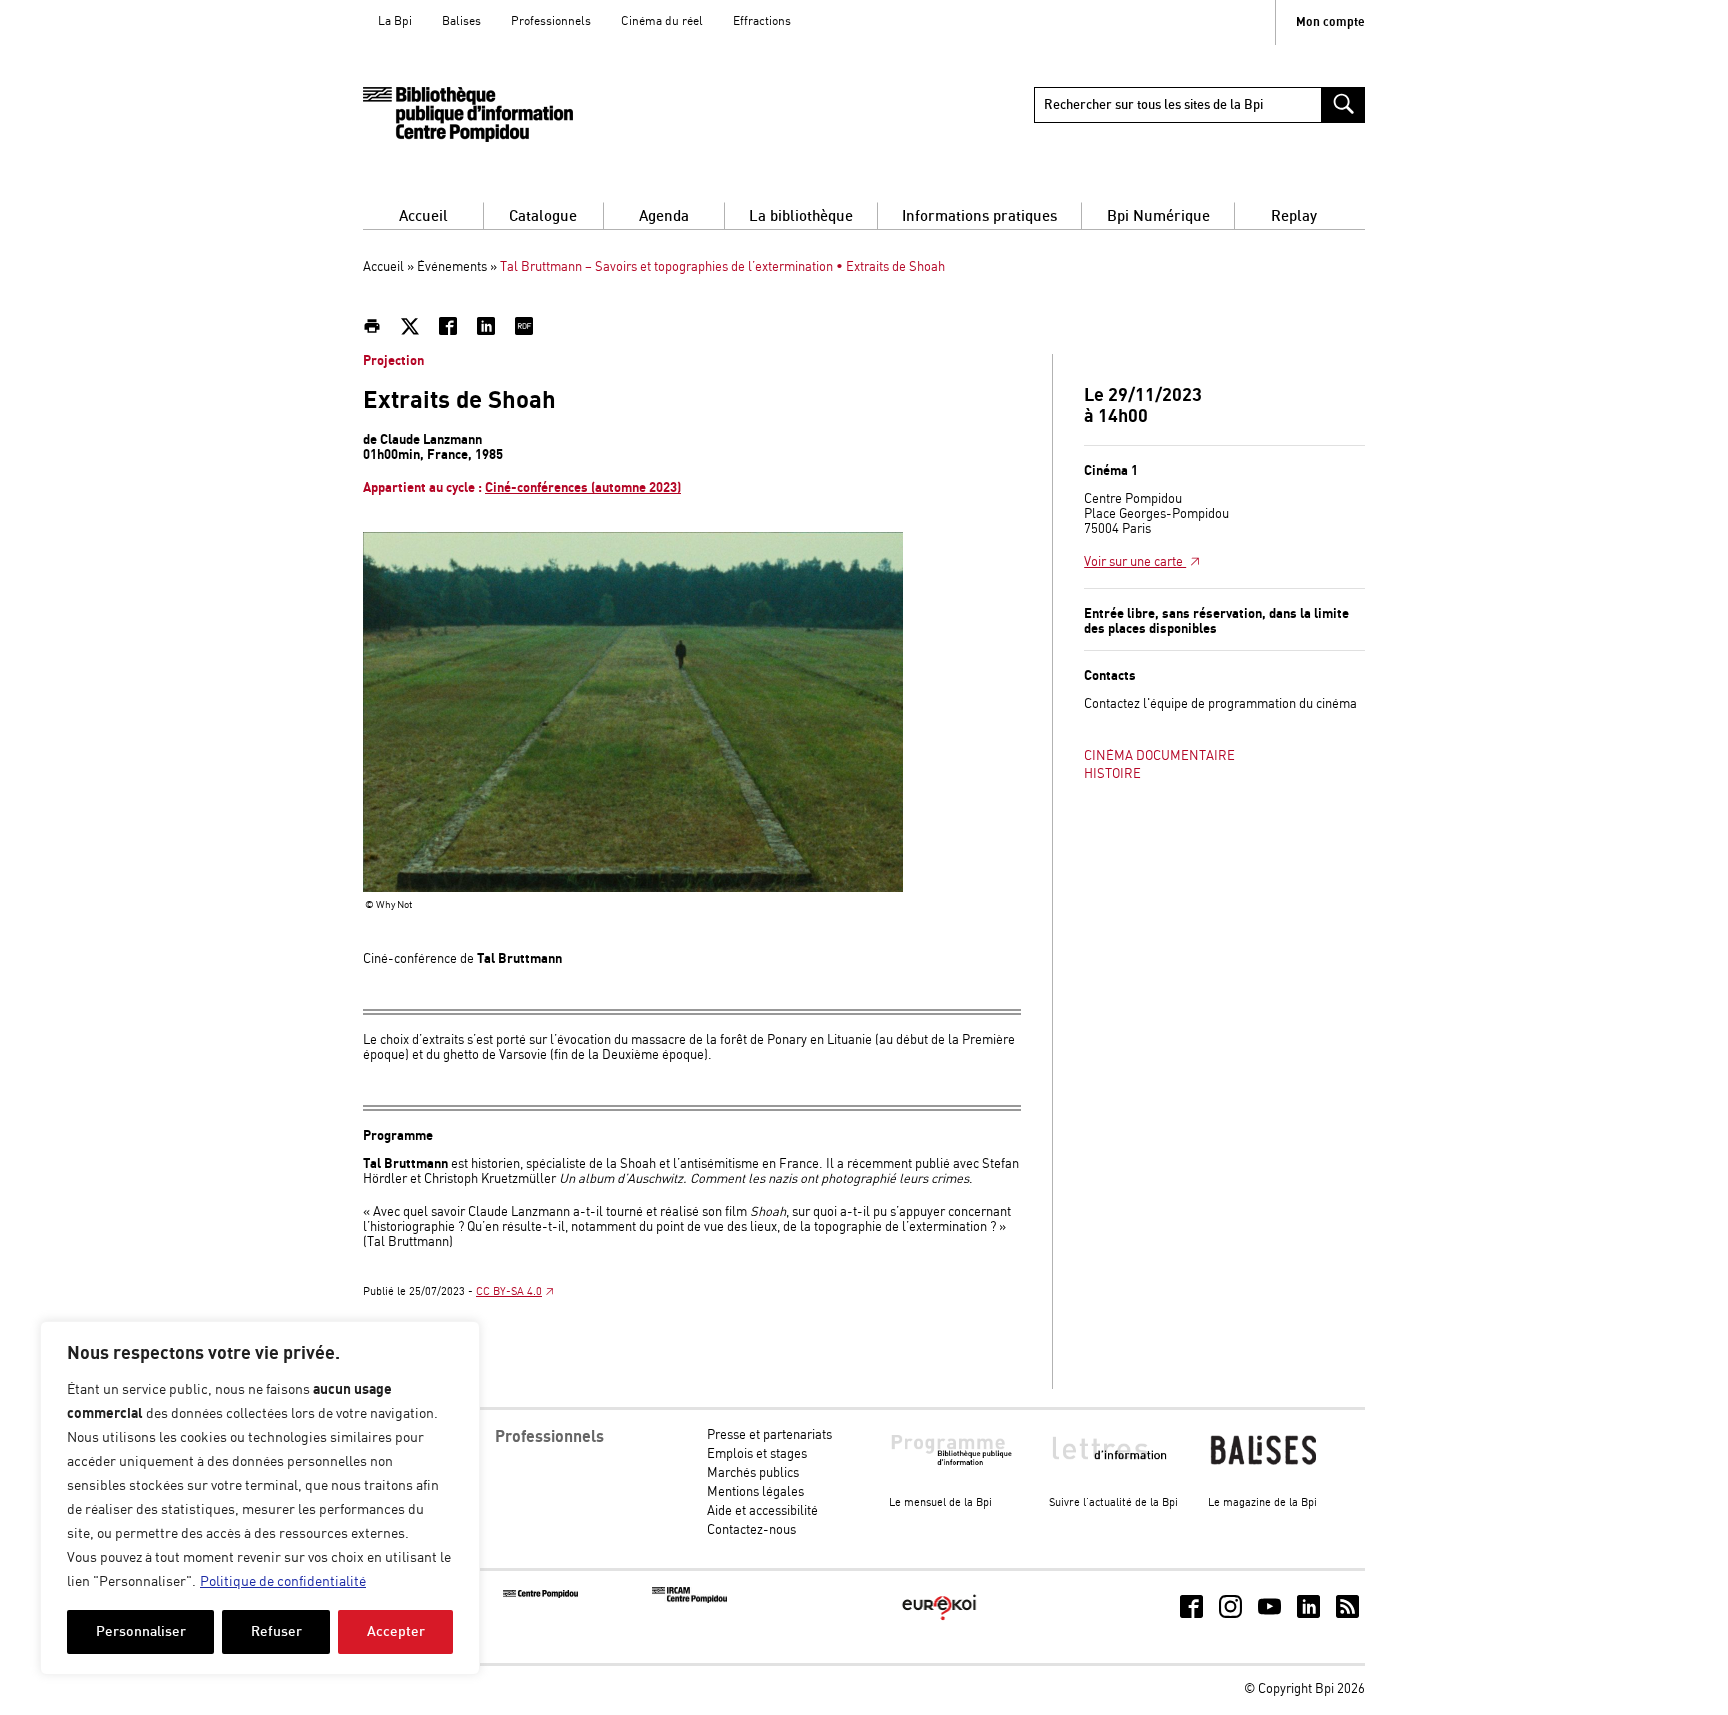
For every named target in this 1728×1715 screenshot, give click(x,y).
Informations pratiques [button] (979, 216)
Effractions (762, 21)
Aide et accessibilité (762, 1511)
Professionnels (551, 21)
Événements (452, 267)
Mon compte (1330, 22)
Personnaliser (141, 1631)
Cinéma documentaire (1159, 756)
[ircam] (689, 1599)
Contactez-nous (751, 1530)
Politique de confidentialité (283, 1582)
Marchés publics (753, 1473)
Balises (461, 21)
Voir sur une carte (1135, 562)
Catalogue (543, 216)
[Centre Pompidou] (540, 1594)
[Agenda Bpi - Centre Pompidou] (468, 114)
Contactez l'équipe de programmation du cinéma (1220, 704)
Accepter (396, 1631)
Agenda (664, 216)
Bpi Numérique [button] (1158, 216)
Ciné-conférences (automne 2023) (583, 488)
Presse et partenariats (769, 1435)
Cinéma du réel (662, 21)
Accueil (423, 216)
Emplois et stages (757, 1454)
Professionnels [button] (549, 1437)
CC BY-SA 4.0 (509, 1292)
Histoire (1112, 774)
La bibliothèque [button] (801, 216)
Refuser (276, 1631)
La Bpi (395, 21)
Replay (1294, 216)
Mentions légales (755, 1492)
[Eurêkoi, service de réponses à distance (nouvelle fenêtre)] (939, 1621)
